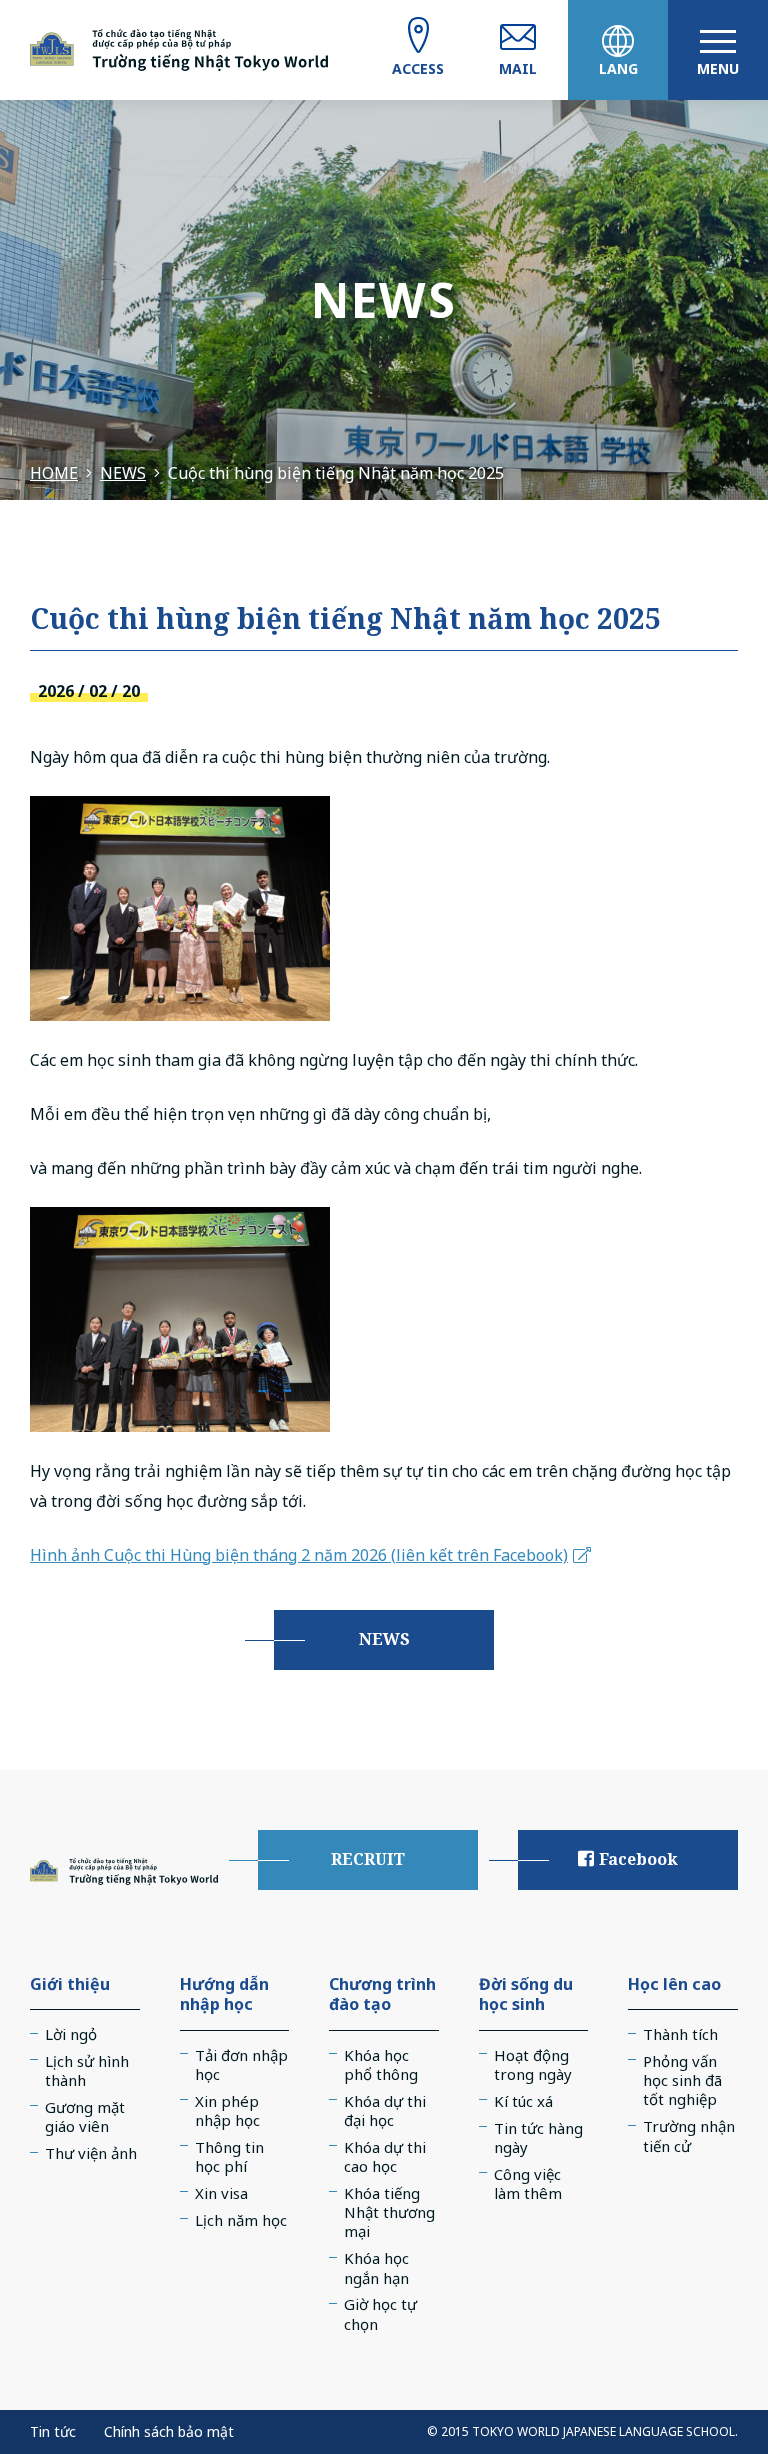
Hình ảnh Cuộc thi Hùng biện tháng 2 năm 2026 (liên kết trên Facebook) (299, 1555)
